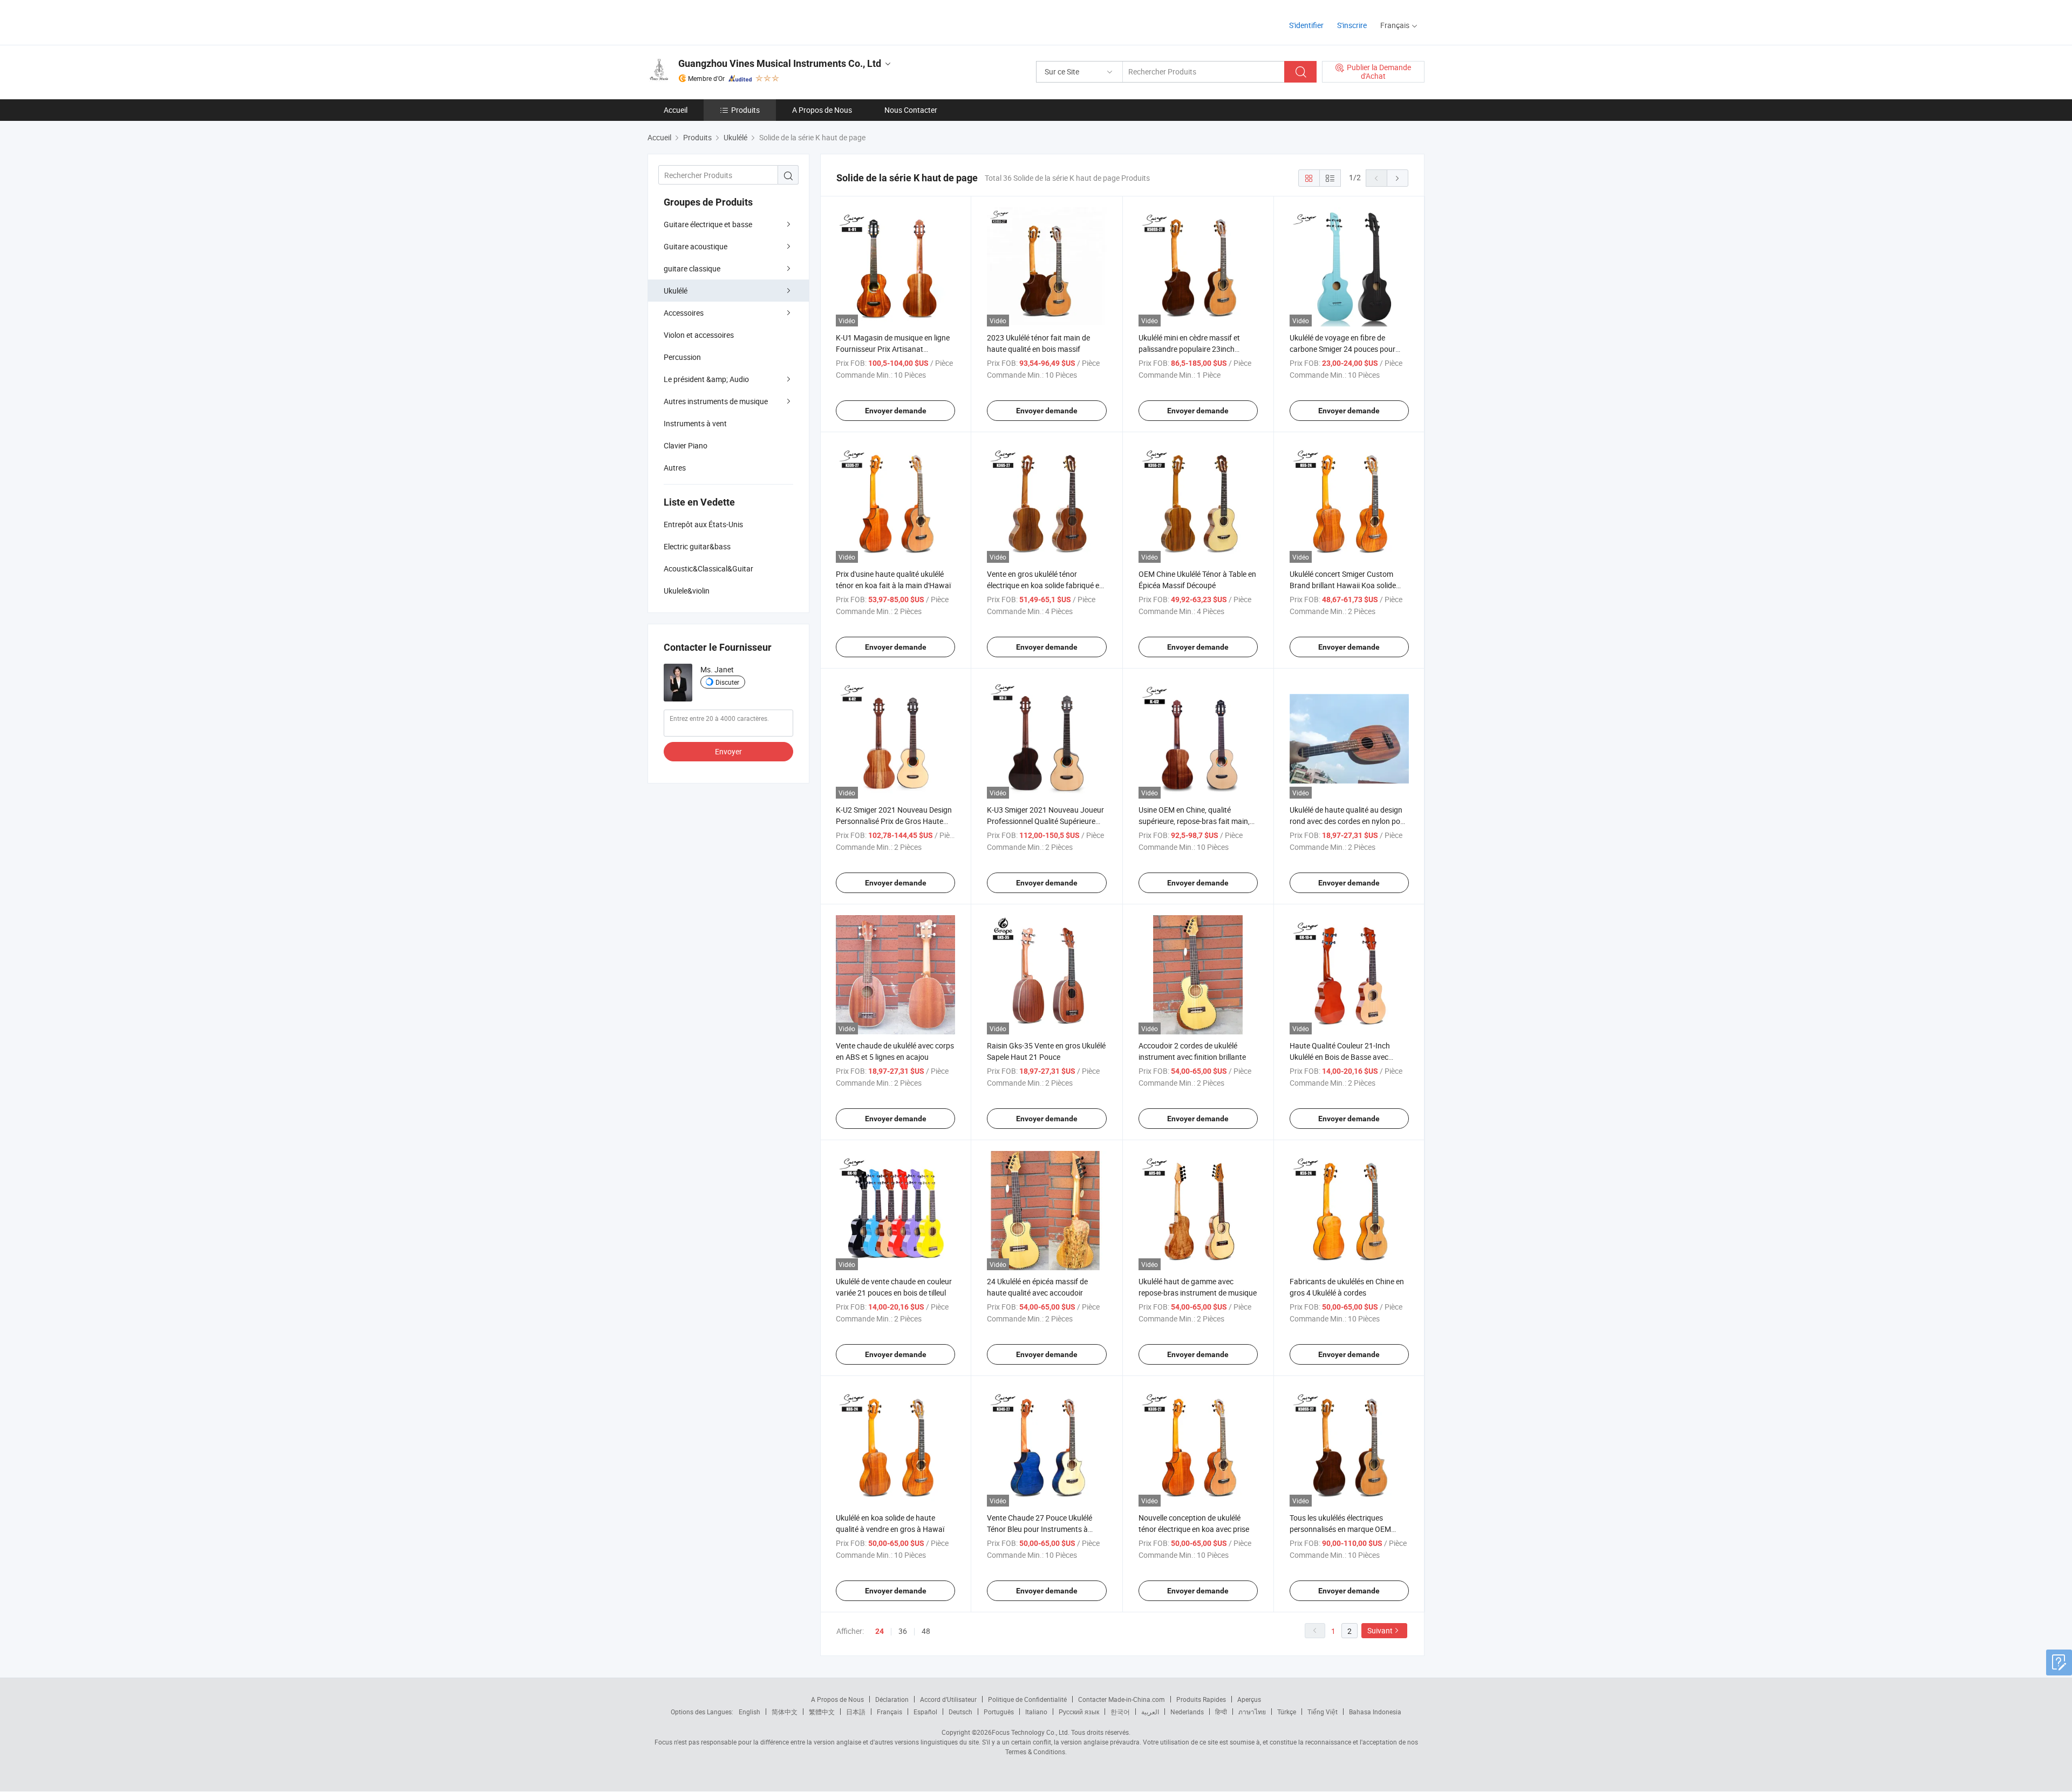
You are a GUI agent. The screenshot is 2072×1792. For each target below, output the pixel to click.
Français (890, 1712)
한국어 (1120, 1712)
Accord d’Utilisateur (948, 1699)
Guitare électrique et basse (708, 224)
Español (925, 1712)
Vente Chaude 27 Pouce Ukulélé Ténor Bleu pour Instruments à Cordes (1040, 1529)
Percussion (682, 357)
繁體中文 (822, 1712)
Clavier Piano (686, 445)
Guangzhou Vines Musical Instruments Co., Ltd (780, 63)
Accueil (676, 110)
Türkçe (1287, 1712)
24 (880, 1631)
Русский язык (1079, 1712)
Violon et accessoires (699, 335)
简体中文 (785, 1712)
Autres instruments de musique (716, 401)
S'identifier (1306, 25)
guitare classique (692, 268)
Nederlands (1187, 1712)
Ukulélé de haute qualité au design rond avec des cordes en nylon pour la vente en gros (1348, 821)
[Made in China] (717, 21)
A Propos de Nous (822, 110)
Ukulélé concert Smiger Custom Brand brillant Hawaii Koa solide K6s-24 (1343, 585)
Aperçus (1249, 1699)
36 (903, 1631)
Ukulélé (676, 291)
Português (999, 1712)
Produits (745, 110)
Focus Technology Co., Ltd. (1031, 1732)
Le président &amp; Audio (706, 379)
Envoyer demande (896, 411)
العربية (1150, 1712)
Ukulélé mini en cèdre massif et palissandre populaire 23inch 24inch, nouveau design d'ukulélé (1193, 349)
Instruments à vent (695, 423)
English (749, 1712)
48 (926, 1631)
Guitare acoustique (696, 246)
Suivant (1380, 1630)
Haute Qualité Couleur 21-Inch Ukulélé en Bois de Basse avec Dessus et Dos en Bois (1340, 1057)
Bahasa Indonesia (1375, 1712)
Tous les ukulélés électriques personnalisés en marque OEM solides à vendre (1340, 1529)
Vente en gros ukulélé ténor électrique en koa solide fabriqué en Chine (1045, 585)
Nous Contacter (911, 110)
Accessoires (684, 313)
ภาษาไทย (1252, 1712)
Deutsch (960, 1712)
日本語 (856, 1712)
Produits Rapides (1201, 1699)
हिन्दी (1221, 1712)
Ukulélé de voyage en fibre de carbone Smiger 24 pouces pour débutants (1342, 349)
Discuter (727, 682)
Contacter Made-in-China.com (1122, 1699)
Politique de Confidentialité (1027, 1699)
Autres (675, 468)
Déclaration (892, 1699)
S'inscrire (1352, 25)
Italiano (1036, 1712)
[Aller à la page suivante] (1398, 178)
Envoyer (728, 751)
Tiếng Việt (1323, 1712)
